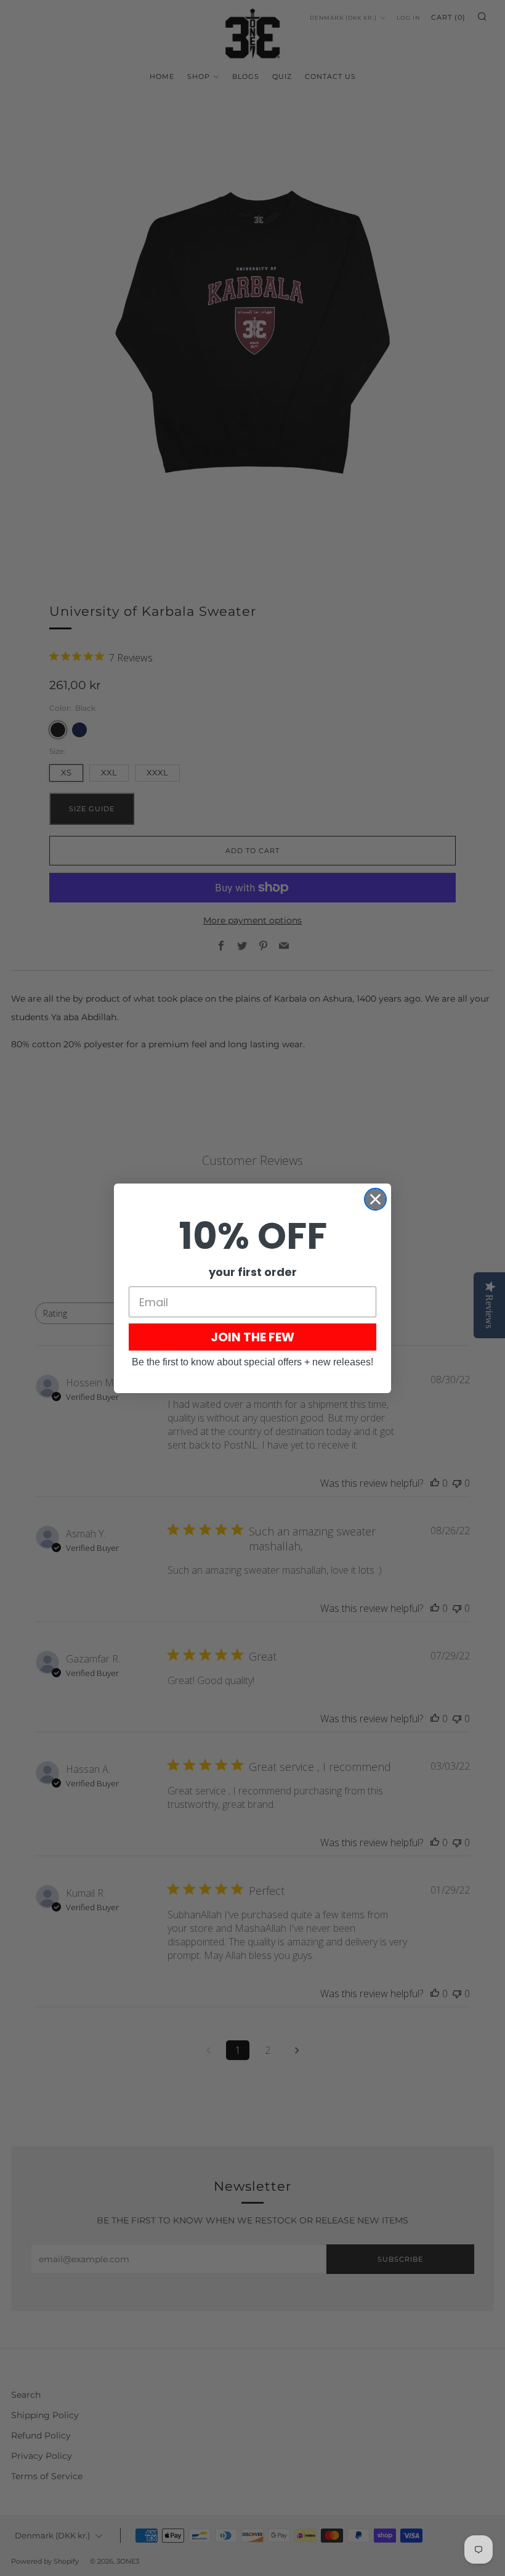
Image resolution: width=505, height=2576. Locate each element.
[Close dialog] (375, 1199)
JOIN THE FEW (252, 1337)
